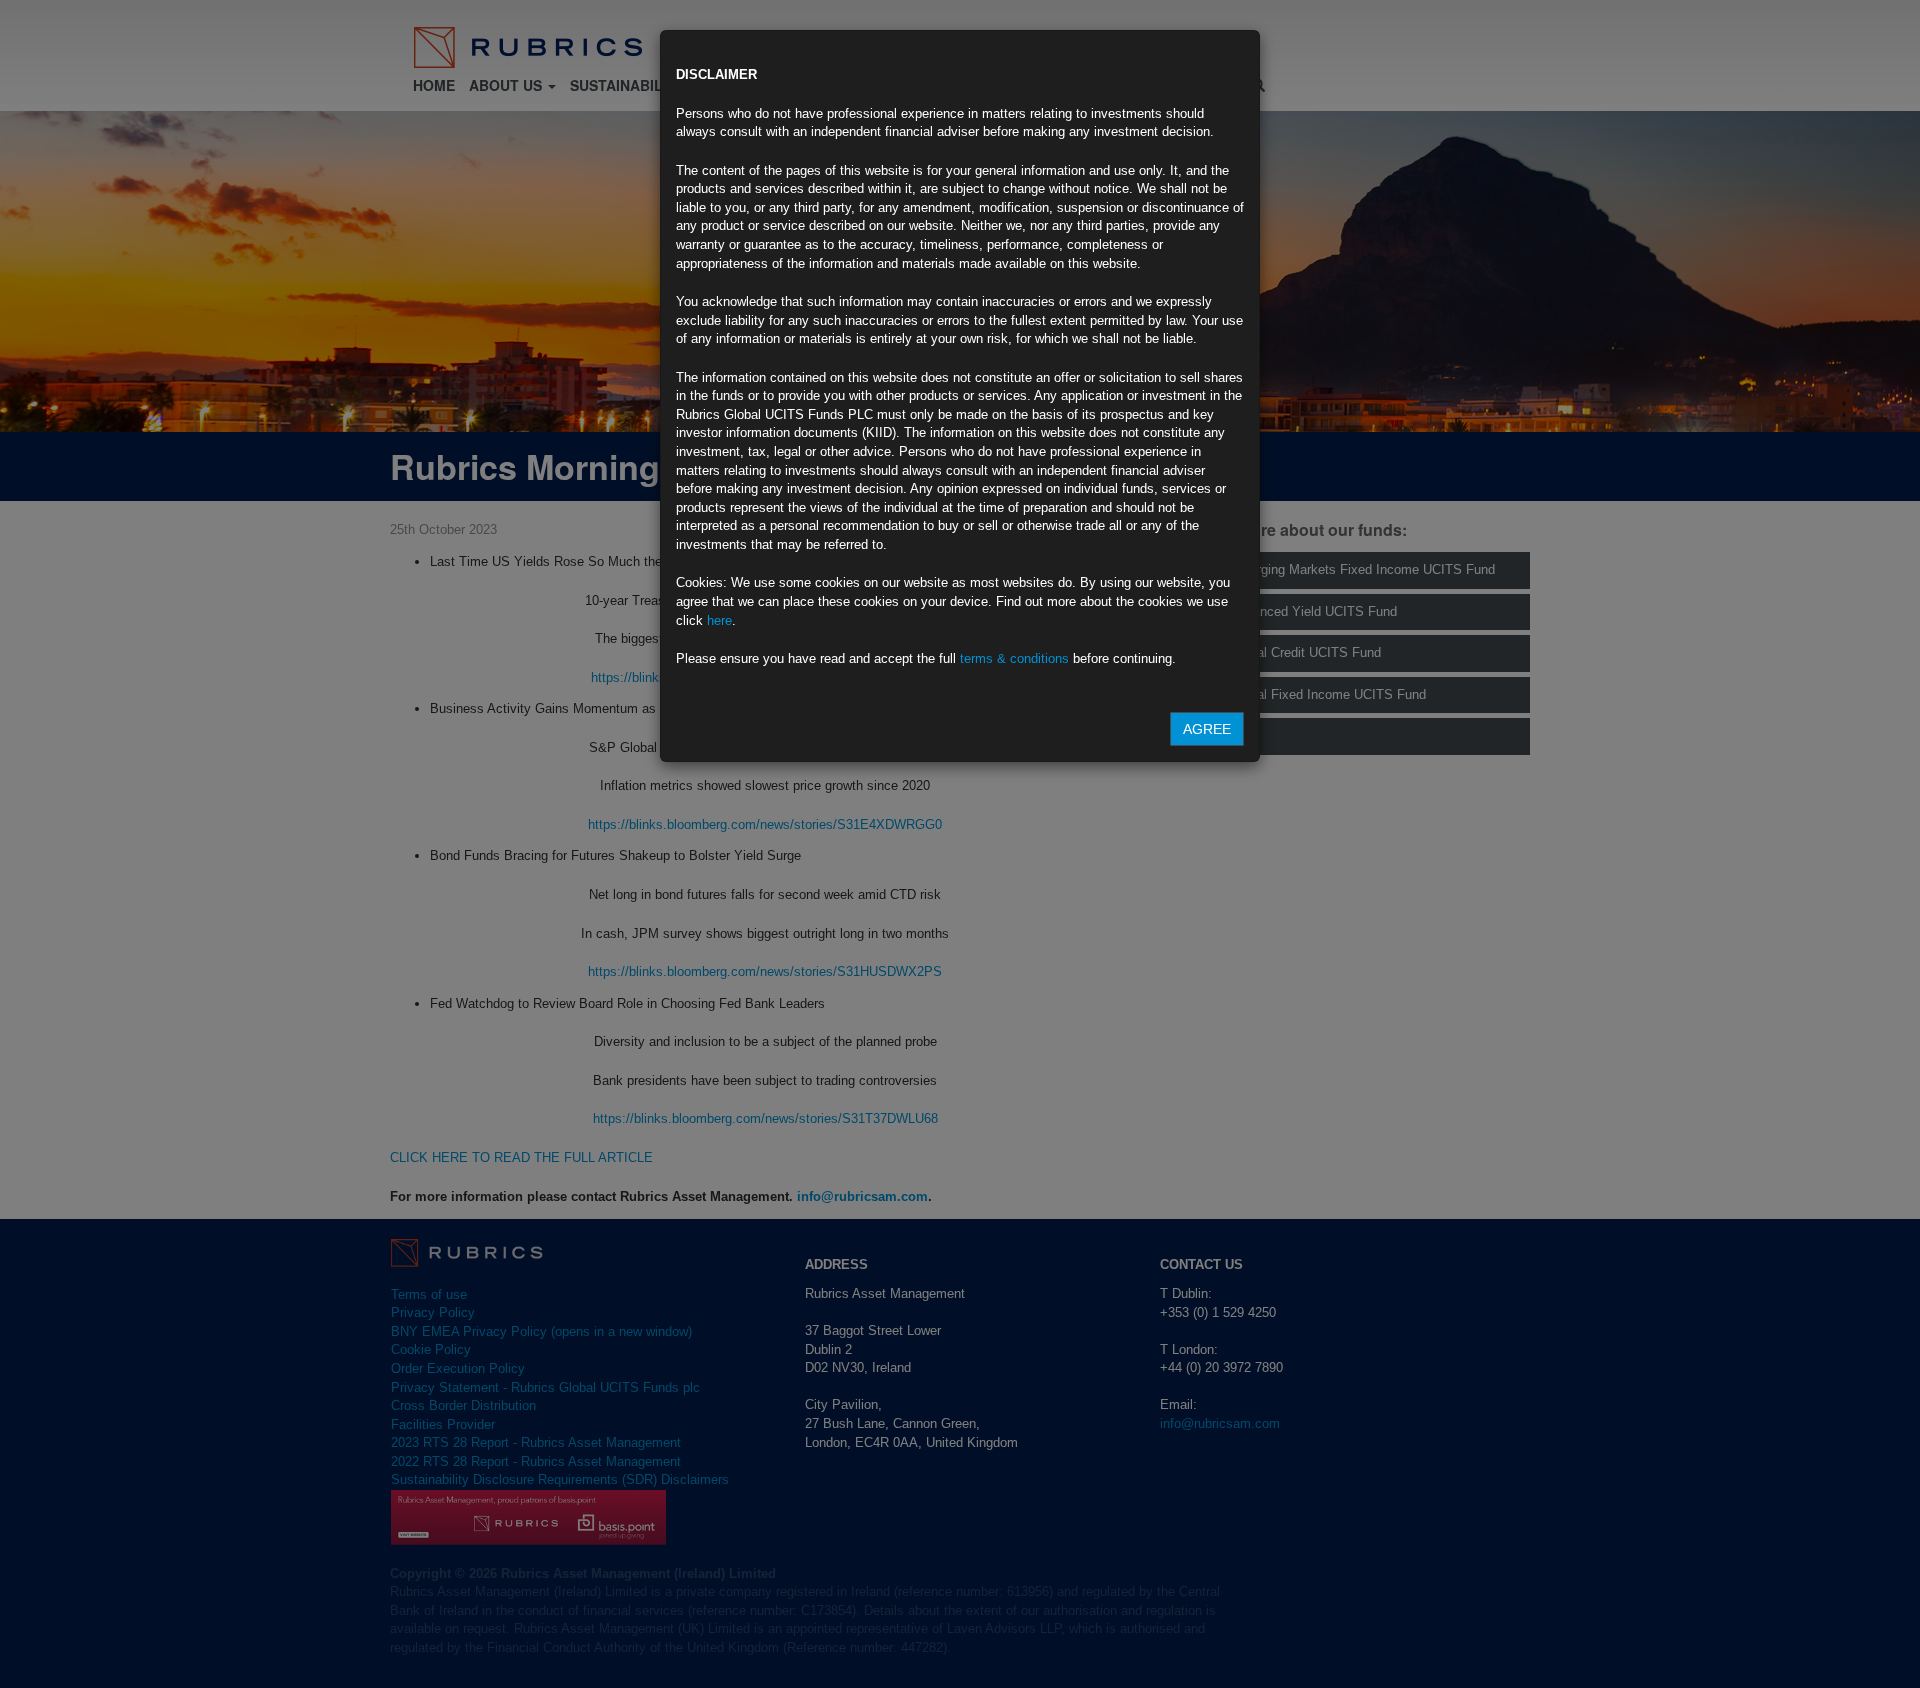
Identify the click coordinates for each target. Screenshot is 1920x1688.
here (719, 620)
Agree (1207, 729)
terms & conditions (1014, 658)
